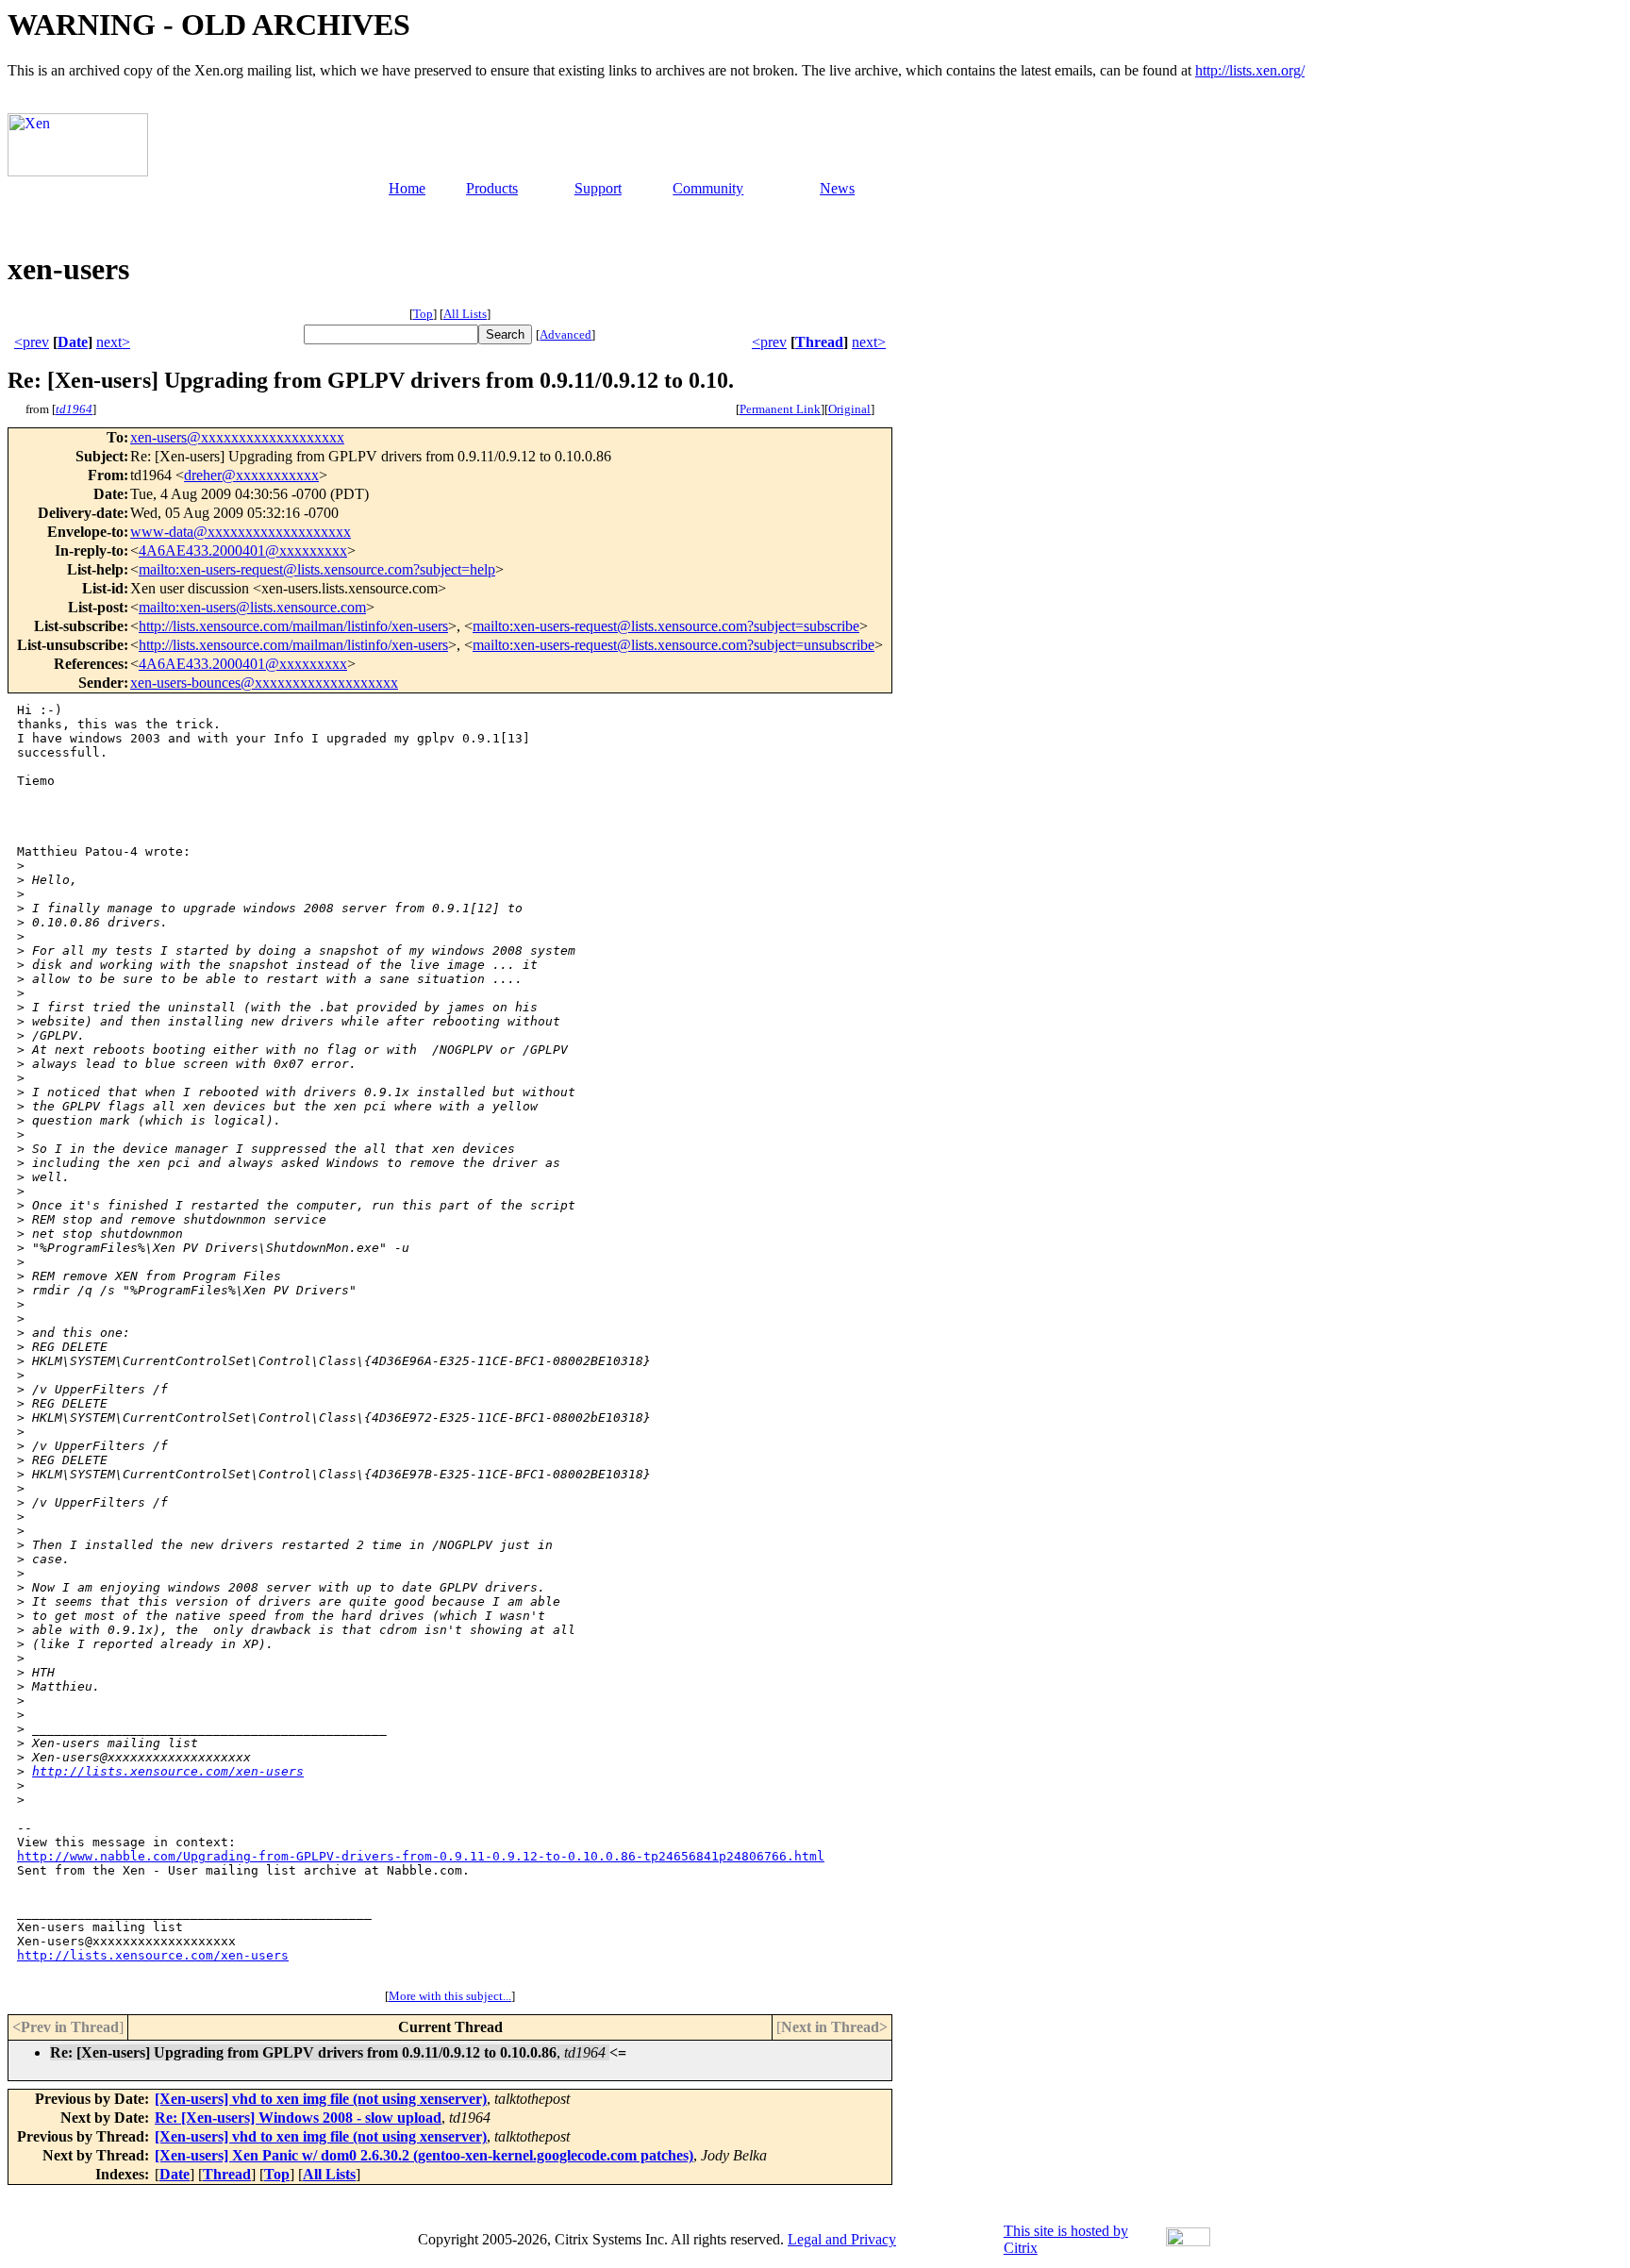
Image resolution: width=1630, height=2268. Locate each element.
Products (492, 188)
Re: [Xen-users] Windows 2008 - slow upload (298, 2118)
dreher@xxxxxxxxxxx (251, 475)
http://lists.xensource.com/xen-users (168, 1771)
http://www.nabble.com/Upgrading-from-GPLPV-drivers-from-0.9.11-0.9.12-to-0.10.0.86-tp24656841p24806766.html (421, 1856)
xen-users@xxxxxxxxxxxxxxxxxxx (237, 437)
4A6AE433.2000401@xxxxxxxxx (243, 550)
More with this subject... (450, 1996)
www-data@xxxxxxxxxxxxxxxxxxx (241, 532)
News (837, 188)
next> (113, 342)
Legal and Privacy (842, 2239)
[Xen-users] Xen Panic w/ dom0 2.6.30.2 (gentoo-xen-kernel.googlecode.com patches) (424, 2155)
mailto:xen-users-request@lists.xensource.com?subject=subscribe (666, 626)
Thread (819, 342)
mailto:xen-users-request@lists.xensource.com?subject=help (317, 569)
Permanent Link (780, 409)
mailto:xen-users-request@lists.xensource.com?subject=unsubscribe (674, 645)
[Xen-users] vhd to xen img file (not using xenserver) (321, 2099)
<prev (32, 342)
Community (708, 188)
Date (73, 342)
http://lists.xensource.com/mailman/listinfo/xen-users (293, 626)
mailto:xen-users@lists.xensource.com (252, 607)
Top (423, 314)
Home (407, 188)
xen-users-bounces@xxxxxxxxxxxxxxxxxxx (264, 683)
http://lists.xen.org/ (1250, 70)
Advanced (566, 334)
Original (849, 409)
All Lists (465, 314)
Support (598, 188)
